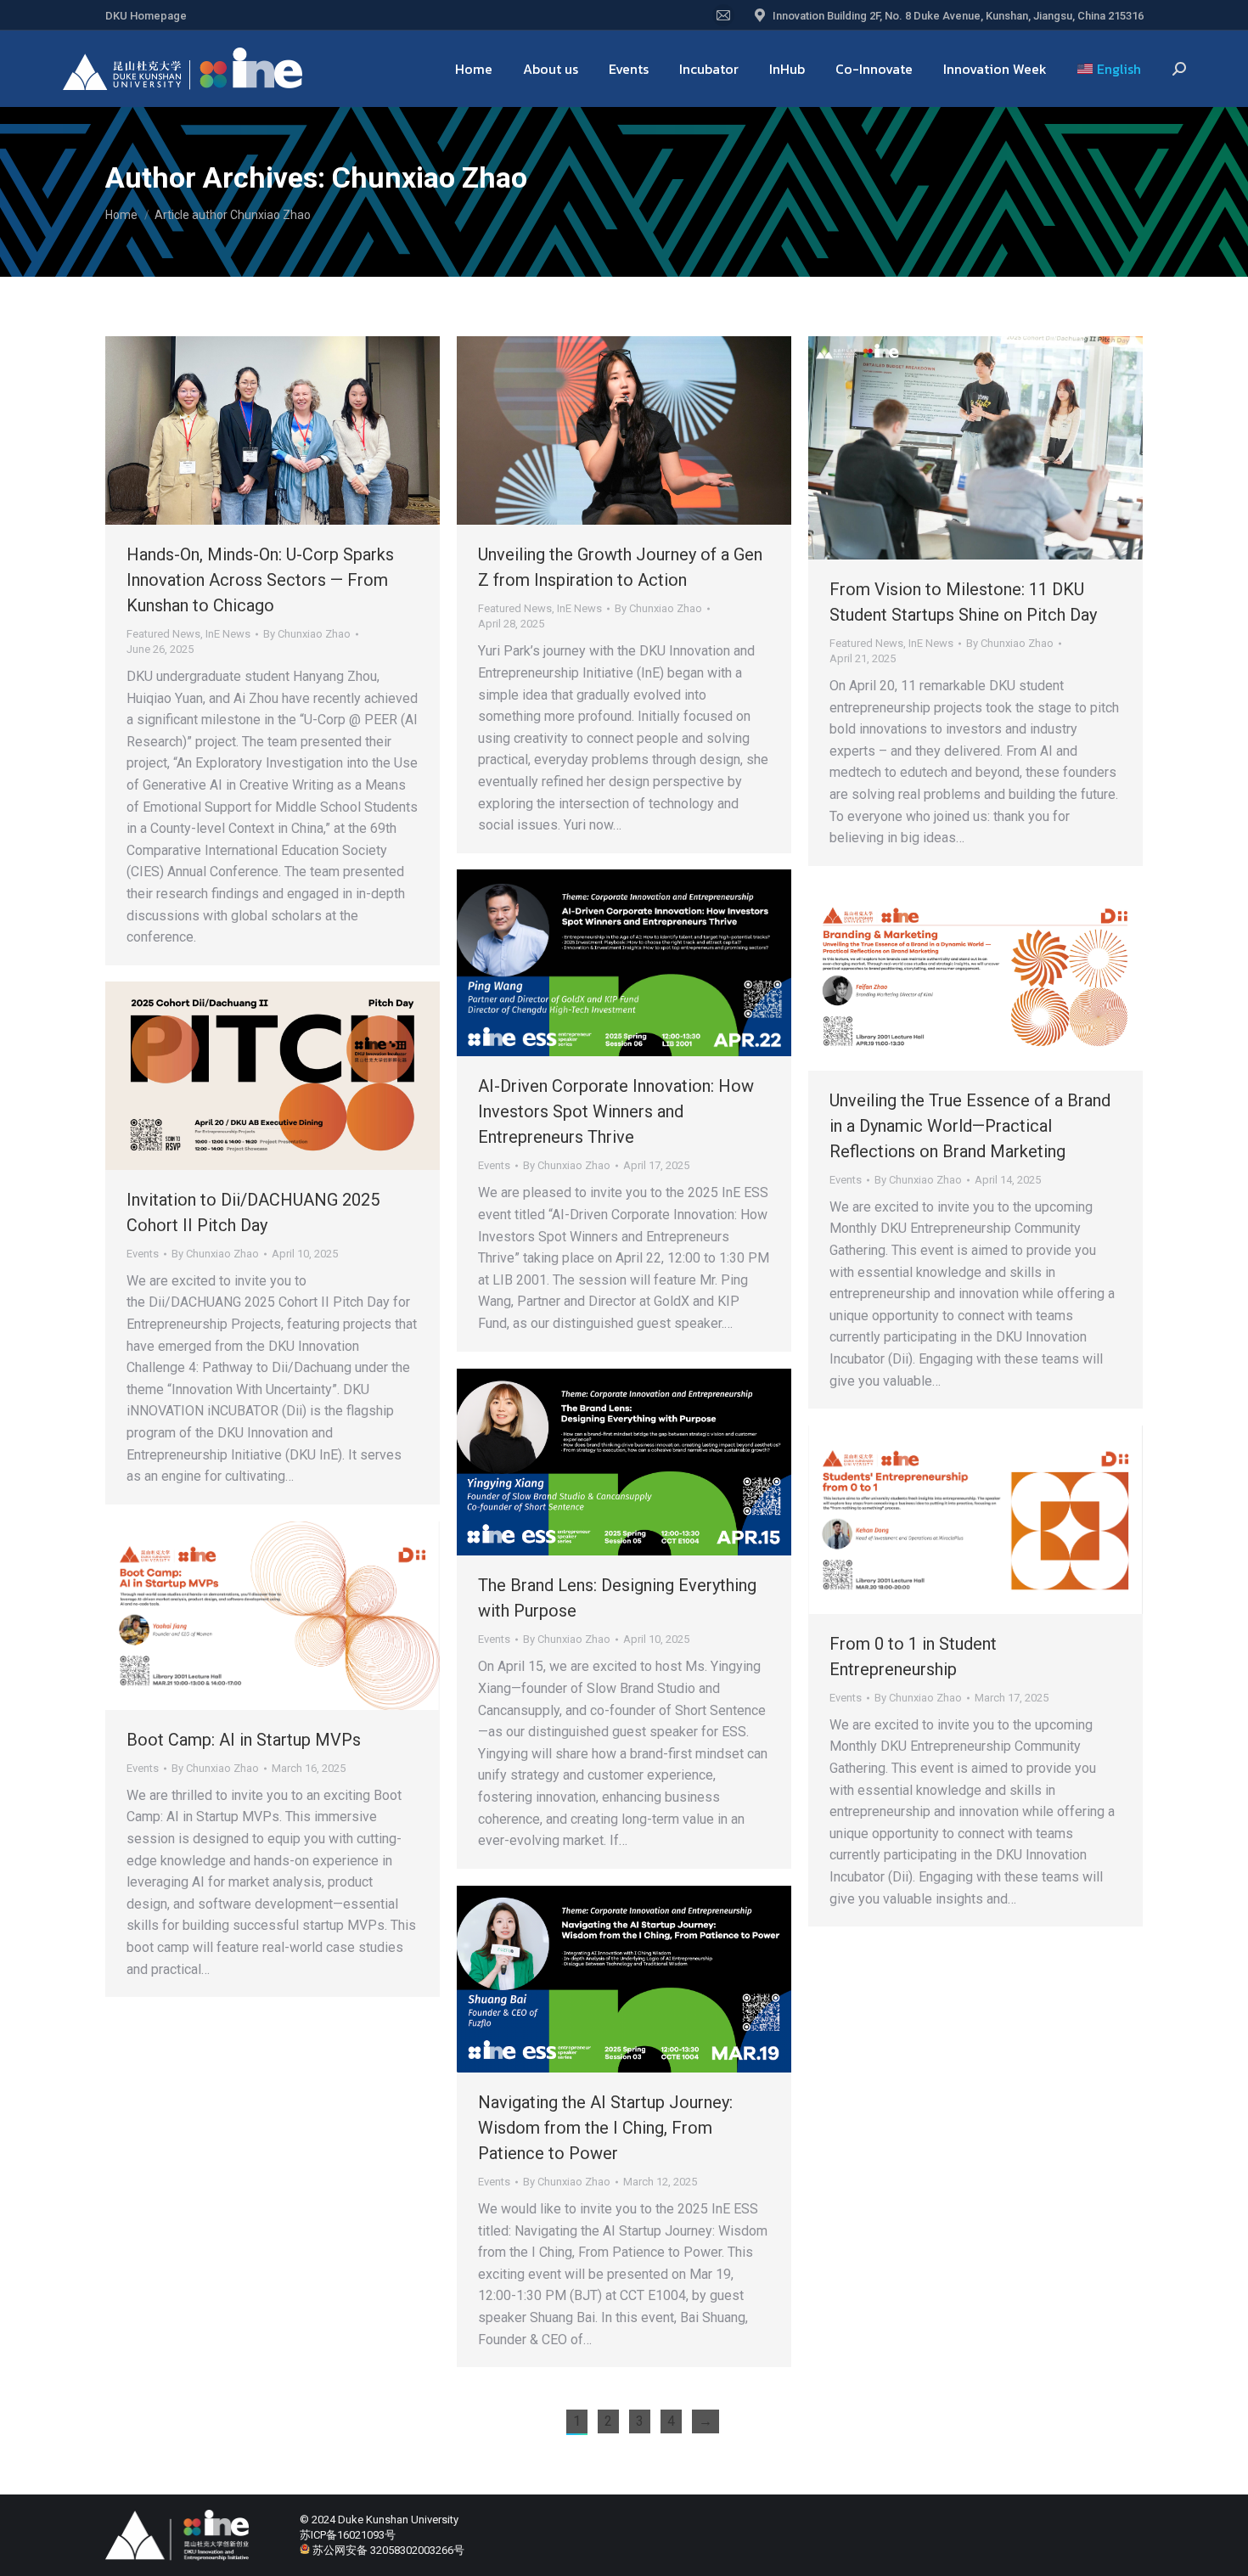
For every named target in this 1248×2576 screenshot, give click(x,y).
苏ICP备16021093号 (348, 2535)
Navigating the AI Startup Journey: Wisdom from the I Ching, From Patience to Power (605, 2128)
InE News (228, 634)
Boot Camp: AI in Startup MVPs (244, 1740)
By (307, 634)
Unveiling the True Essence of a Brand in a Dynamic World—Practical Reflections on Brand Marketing (970, 1126)
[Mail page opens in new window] (723, 15)
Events (494, 1165)
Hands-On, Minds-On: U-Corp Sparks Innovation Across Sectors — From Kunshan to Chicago (260, 580)
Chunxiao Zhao (430, 177)
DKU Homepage (146, 16)
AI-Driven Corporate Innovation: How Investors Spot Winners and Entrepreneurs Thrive (616, 1111)
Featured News (163, 634)
